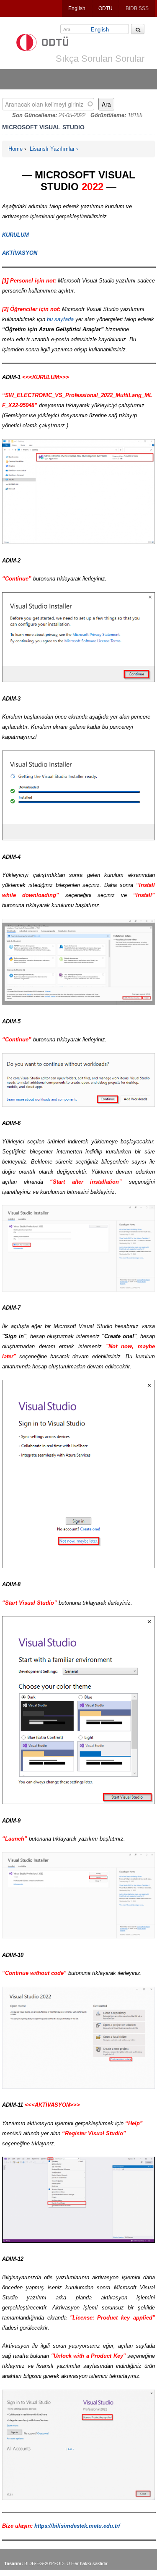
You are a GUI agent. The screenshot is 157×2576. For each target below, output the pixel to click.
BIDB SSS (137, 8)
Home (15, 149)
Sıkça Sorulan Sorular (100, 59)
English (77, 8)
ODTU (106, 8)
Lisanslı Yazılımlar (52, 149)
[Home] (42, 42)
